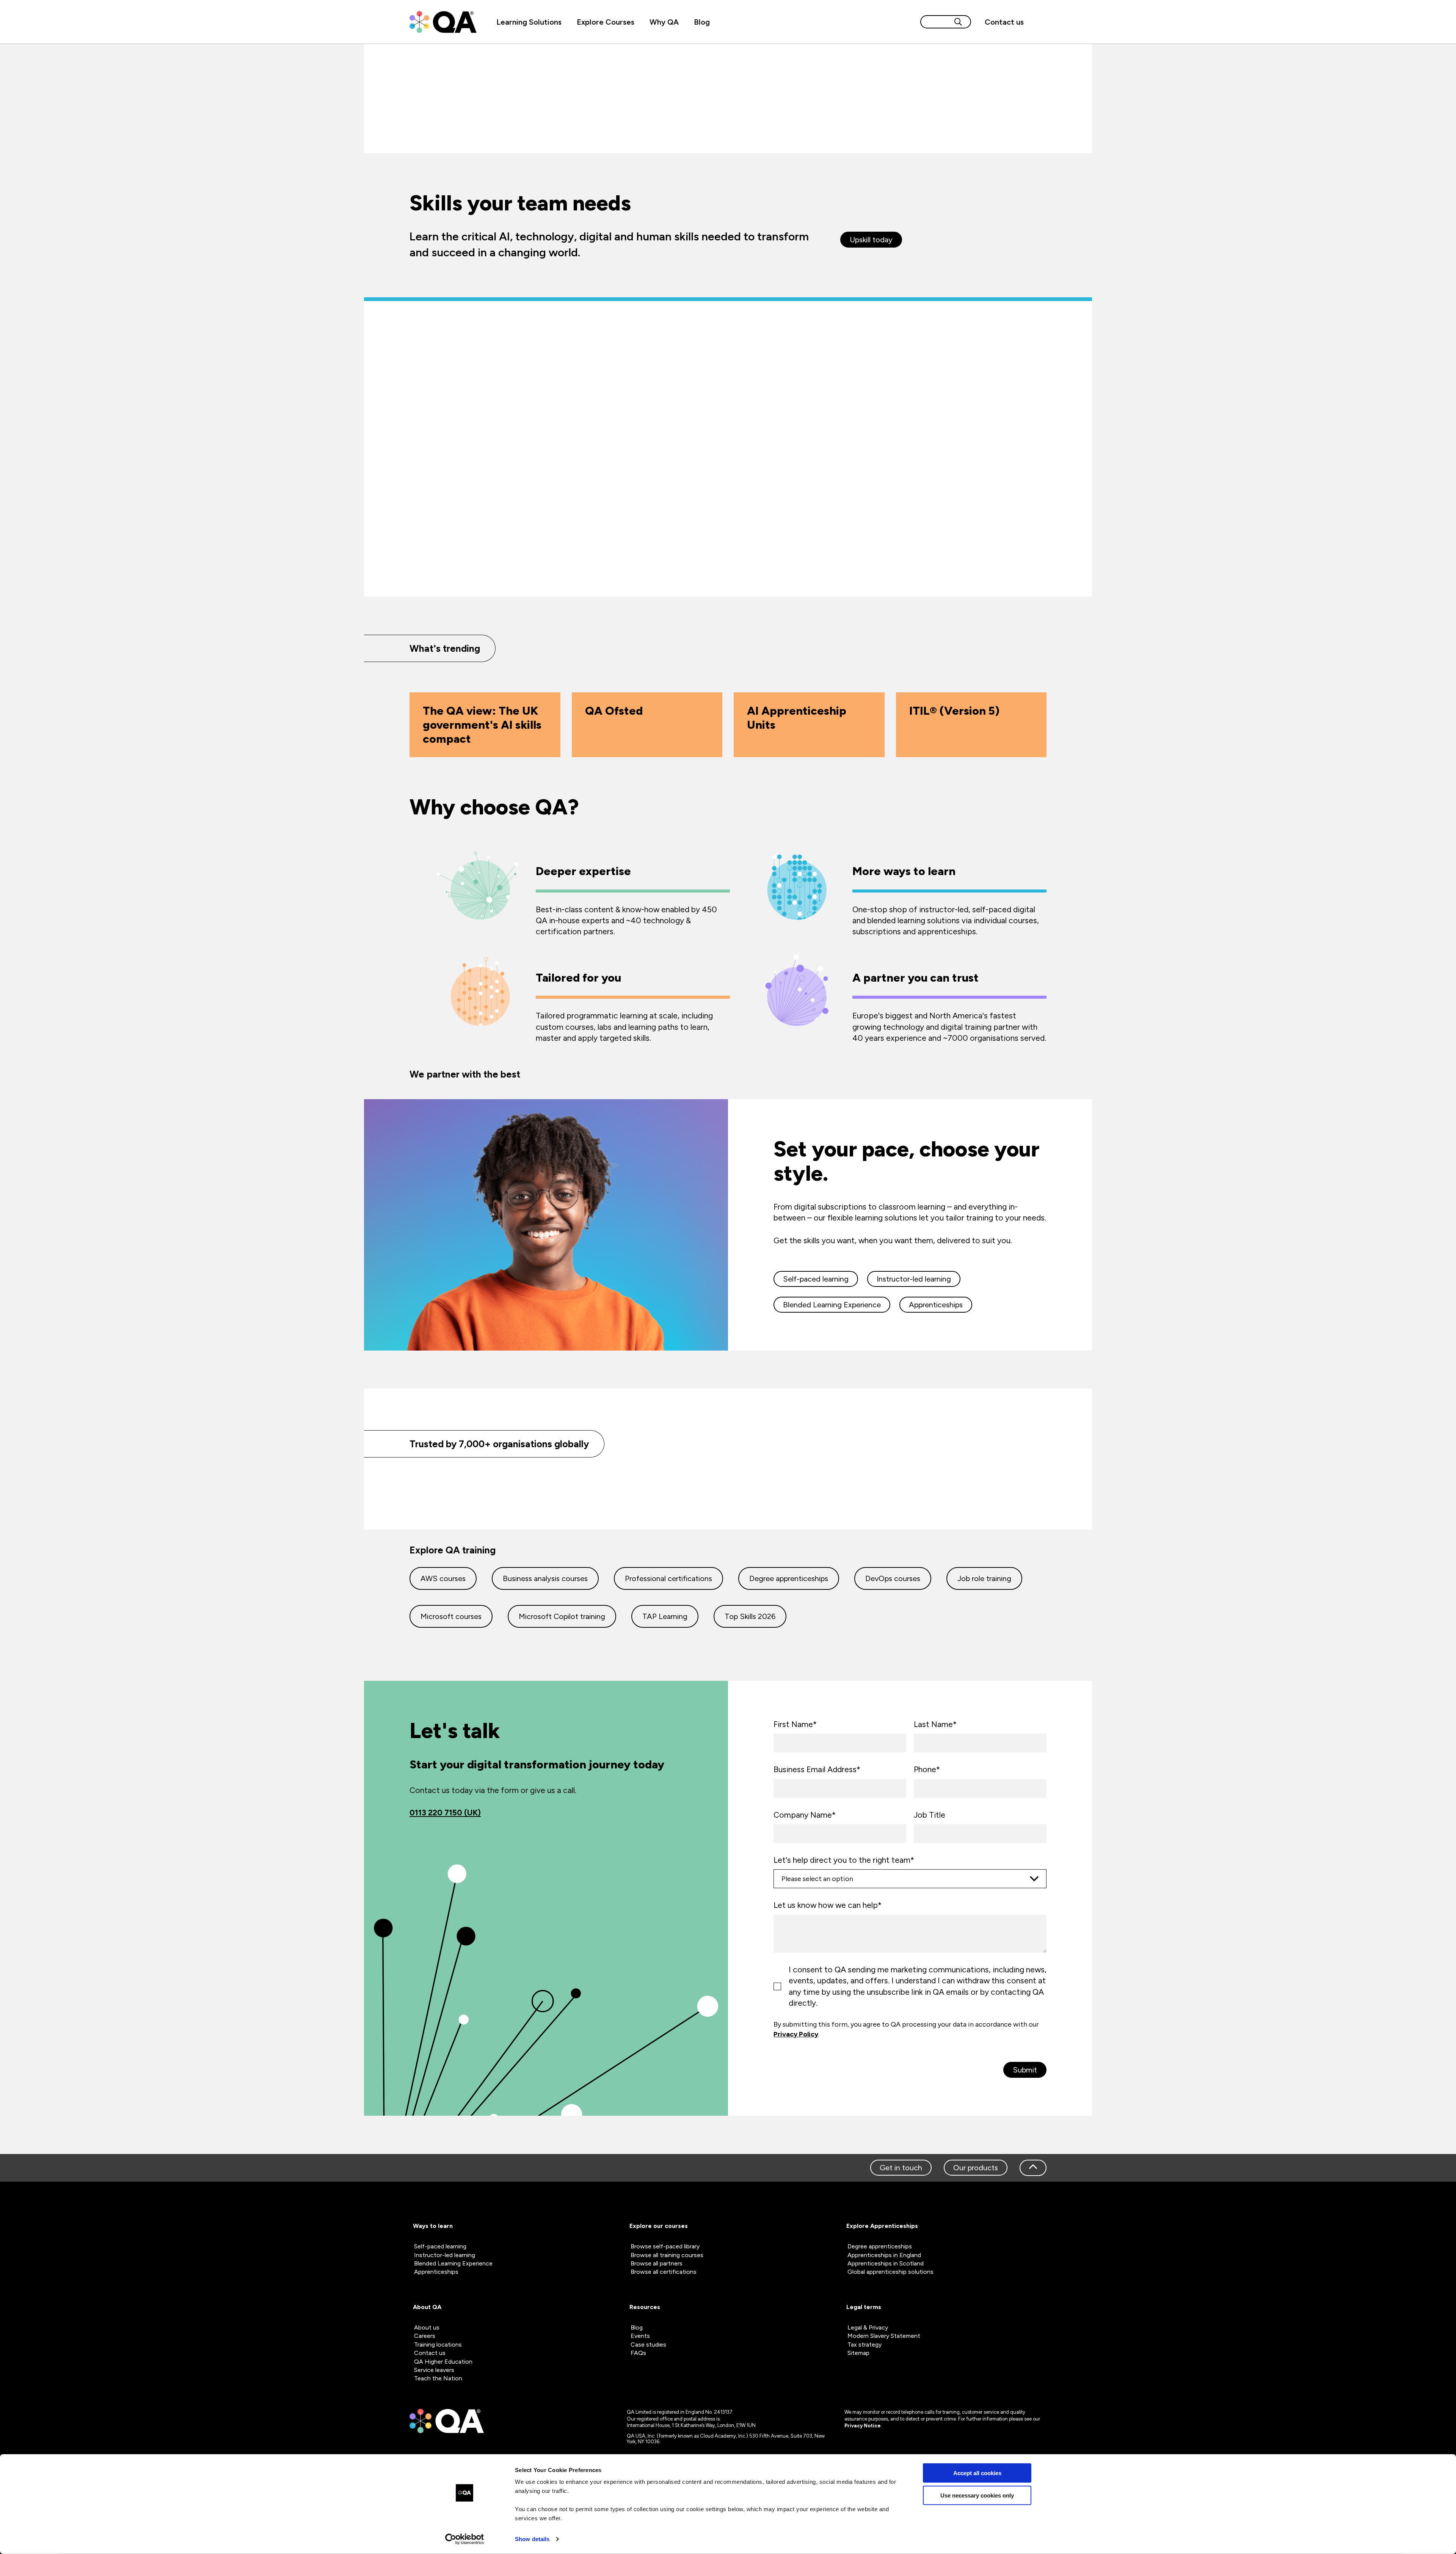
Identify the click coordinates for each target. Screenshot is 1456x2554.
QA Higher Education (443, 2362)
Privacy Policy (796, 2034)
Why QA (664, 22)
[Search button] (958, 22)
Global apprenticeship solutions (890, 2272)
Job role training (984, 1578)
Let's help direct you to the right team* (844, 1860)
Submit (1025, 2070)
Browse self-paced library (665, 2246)
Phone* (927, 1769)
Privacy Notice (863, 2426)
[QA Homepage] (443, 22)
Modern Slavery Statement (884, 2336)
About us (427, 2327)
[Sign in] (1039, 22)
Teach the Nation (438, 2378)
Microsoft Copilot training (562, 1616)
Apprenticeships (936, 1305)
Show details (532, 2539)
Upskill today (871, 240)
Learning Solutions (529, 22)
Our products (976, 2168)
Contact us (1004, 22)
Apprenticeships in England (884, 2255)
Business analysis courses (545, 1578)
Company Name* (805, 1815)
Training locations (438, 2345)
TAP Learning (665, 1616)
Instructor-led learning (914, 1279)
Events (640, 2336)
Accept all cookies (977, 2473)
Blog (702, 22)
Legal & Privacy (868, 2327)
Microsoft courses (451, 1616)
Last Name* (935, 1724)
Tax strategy (864, 2345)
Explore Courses (606, 22)
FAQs (638, 2353)
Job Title (930, 1815)
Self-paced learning (816, 1279)
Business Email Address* (817, 1769)
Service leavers (434, 2370)
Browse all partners (657, 2263)
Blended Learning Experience (832, 1305)
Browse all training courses (667, 2255)
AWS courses (443, 1578)
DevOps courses (893, 1578)
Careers (425, 2336)
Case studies (648, 2345)
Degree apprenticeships (789, 1578)
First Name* (795, 1724)
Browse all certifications (664, 2272)
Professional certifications (668, 1578)
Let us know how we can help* (828, 1905)
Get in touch (901, 2168)
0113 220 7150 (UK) (445, 1813)
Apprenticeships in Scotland (886, 2263)
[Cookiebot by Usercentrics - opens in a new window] (465, 2539)
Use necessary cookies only (977, 2495)
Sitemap (858, 2353)
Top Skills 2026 (750, 1616)
